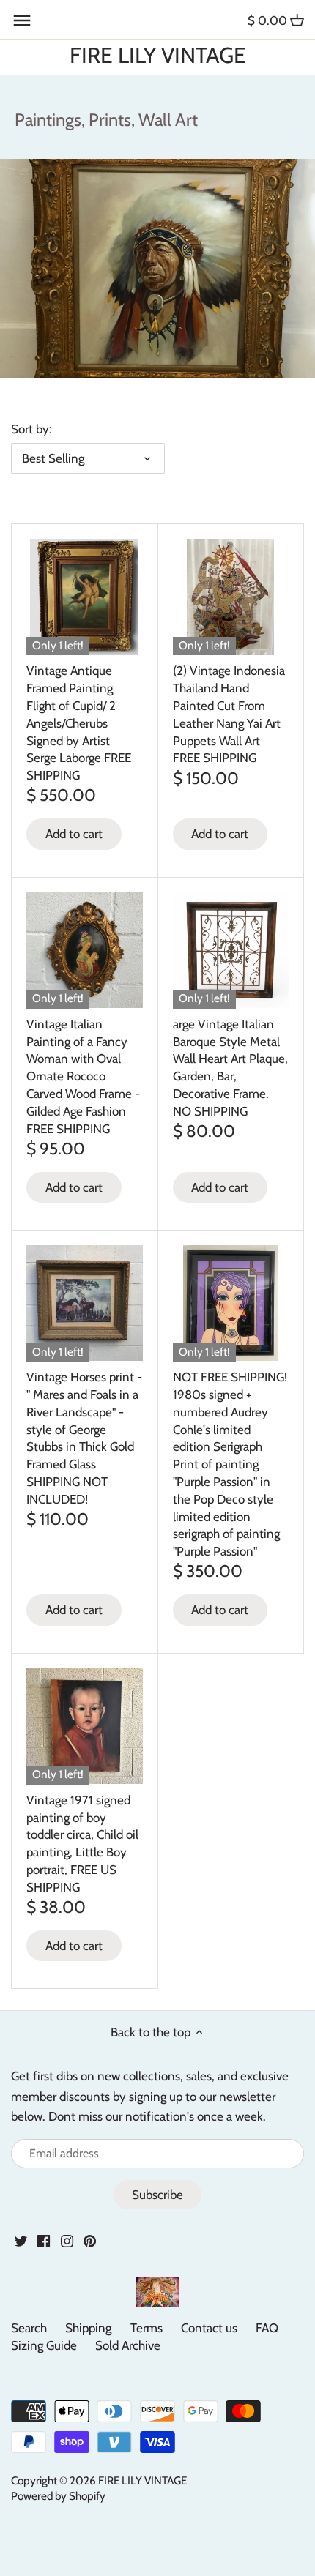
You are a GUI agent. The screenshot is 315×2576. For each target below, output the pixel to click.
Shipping (88, 2328)
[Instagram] (67, 2241)
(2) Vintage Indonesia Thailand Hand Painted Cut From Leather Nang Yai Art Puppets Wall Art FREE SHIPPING (229, 714)
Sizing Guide (44, 2345)
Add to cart (74, 834)
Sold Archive (128, 2345)
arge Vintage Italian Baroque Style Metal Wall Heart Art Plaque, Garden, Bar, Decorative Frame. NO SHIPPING (230, 1068)
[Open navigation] (22, 20)
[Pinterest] (90, 2241)
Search (29, 2328)
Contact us (209, 2328)
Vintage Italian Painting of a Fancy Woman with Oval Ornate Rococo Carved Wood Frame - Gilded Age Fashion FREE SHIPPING (83, 1076)
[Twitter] (21, 2241)
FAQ (267, 2328)
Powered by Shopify (58, 2496)
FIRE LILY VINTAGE (158, 56)
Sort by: (31, 429)
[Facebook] (44, 2241)
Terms (147, 2328)
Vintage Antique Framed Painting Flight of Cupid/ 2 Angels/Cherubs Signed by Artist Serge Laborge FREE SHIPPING (79, 723)
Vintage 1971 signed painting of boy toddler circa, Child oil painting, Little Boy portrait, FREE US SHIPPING (82, 1844)
